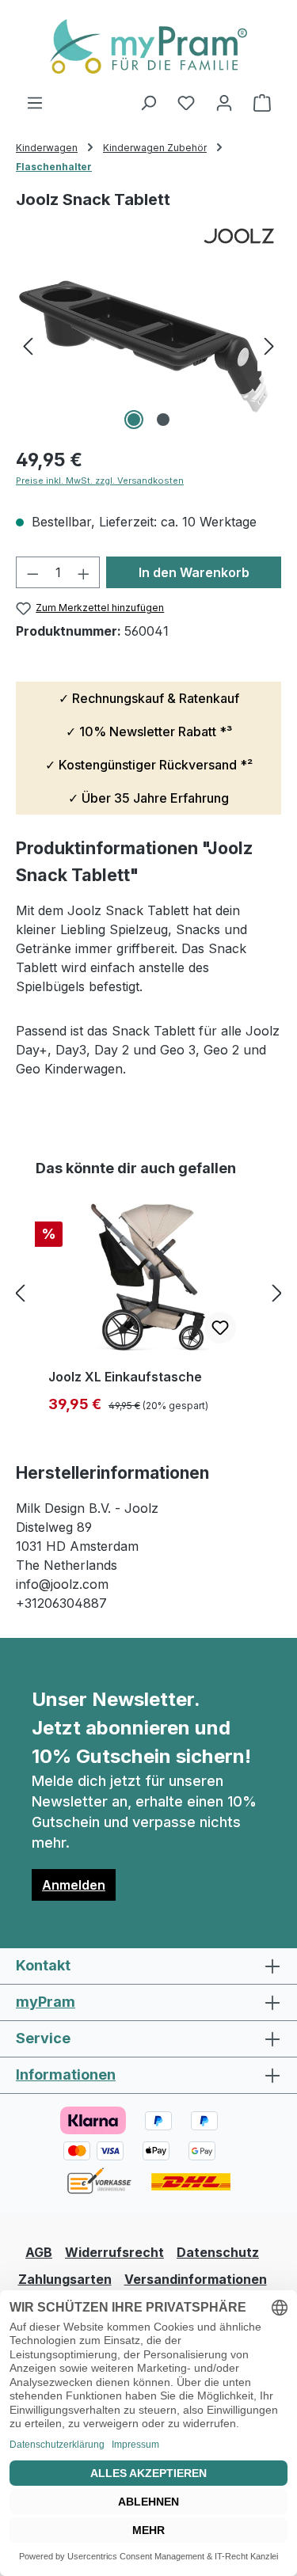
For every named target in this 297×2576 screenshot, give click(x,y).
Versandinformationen (196, 2279)
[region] (148, 345)
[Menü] (35, 102)
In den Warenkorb (194, 572)
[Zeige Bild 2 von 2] (163, 420)
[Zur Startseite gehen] (148, 46)
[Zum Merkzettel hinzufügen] (220, 1328)
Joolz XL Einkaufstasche (125, 1377)
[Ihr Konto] (224, 102)
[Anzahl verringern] (32, 572)
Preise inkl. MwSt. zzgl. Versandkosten (100, 481)
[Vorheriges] (28, 345)
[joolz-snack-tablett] (148, 345)
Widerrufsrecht (114, 2252)
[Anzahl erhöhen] (84, 572)
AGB (39, 2252)
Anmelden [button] (74, 1885)
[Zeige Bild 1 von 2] (134, 420)
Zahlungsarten (65, 2279)
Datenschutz (218, 2252)
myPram (46, 2002)
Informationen (66, 2074)
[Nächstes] (269, 345)
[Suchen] (148, 102)
